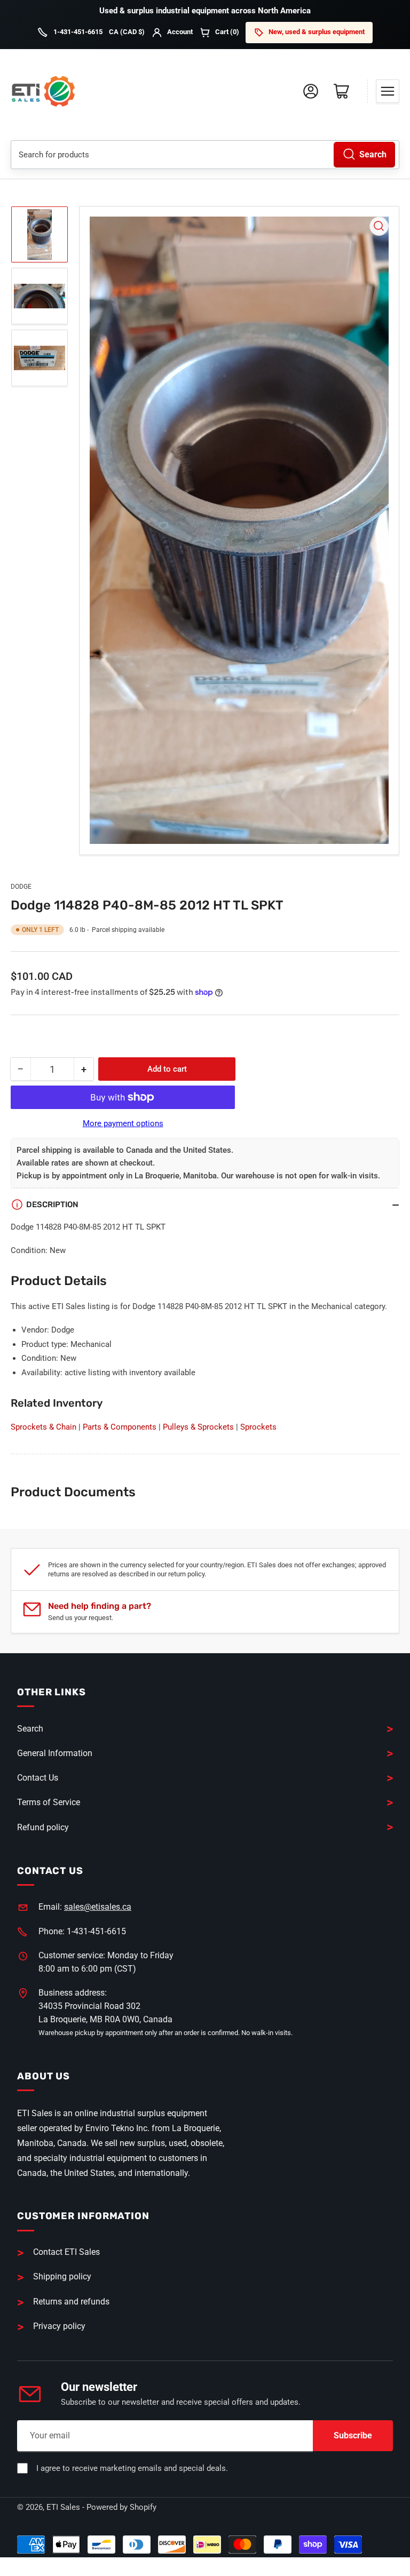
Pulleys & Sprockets (198, 1427)
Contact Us (38, 1778)
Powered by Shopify (121, 2507)
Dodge (21, 887)
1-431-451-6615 (78, 32)
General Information (55, 1753)
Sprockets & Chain (44, 1427)
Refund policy (43, 1827)
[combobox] (205, 155)
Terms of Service (49, 1802)
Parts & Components (120, 1427)
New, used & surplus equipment (317, 32)
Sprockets (258, 1427)
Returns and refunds (71, 2302)
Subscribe (353, 2435)
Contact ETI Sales (66, 2252)
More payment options (123, 1123)
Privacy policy (59, 2326)
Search (373, 154)
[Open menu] (388, 91)
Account (180, 32)
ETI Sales (63, 2507)
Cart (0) (227, 32)
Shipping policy (62, 2276)
